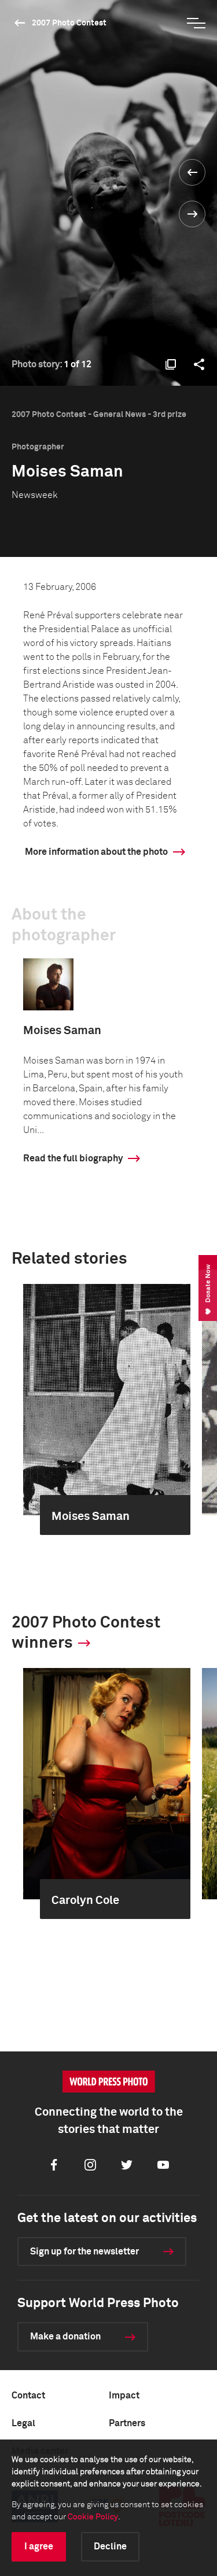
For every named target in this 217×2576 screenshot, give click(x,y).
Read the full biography (73, 1158)
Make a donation (65, 2337)
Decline (110, 2547)
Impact (124, 2396)
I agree (39, 2547)
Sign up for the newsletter (84, 2252)
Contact (28, 2396)
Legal (23, 2423)
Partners (127, 2423)
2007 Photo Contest (69, 23)
